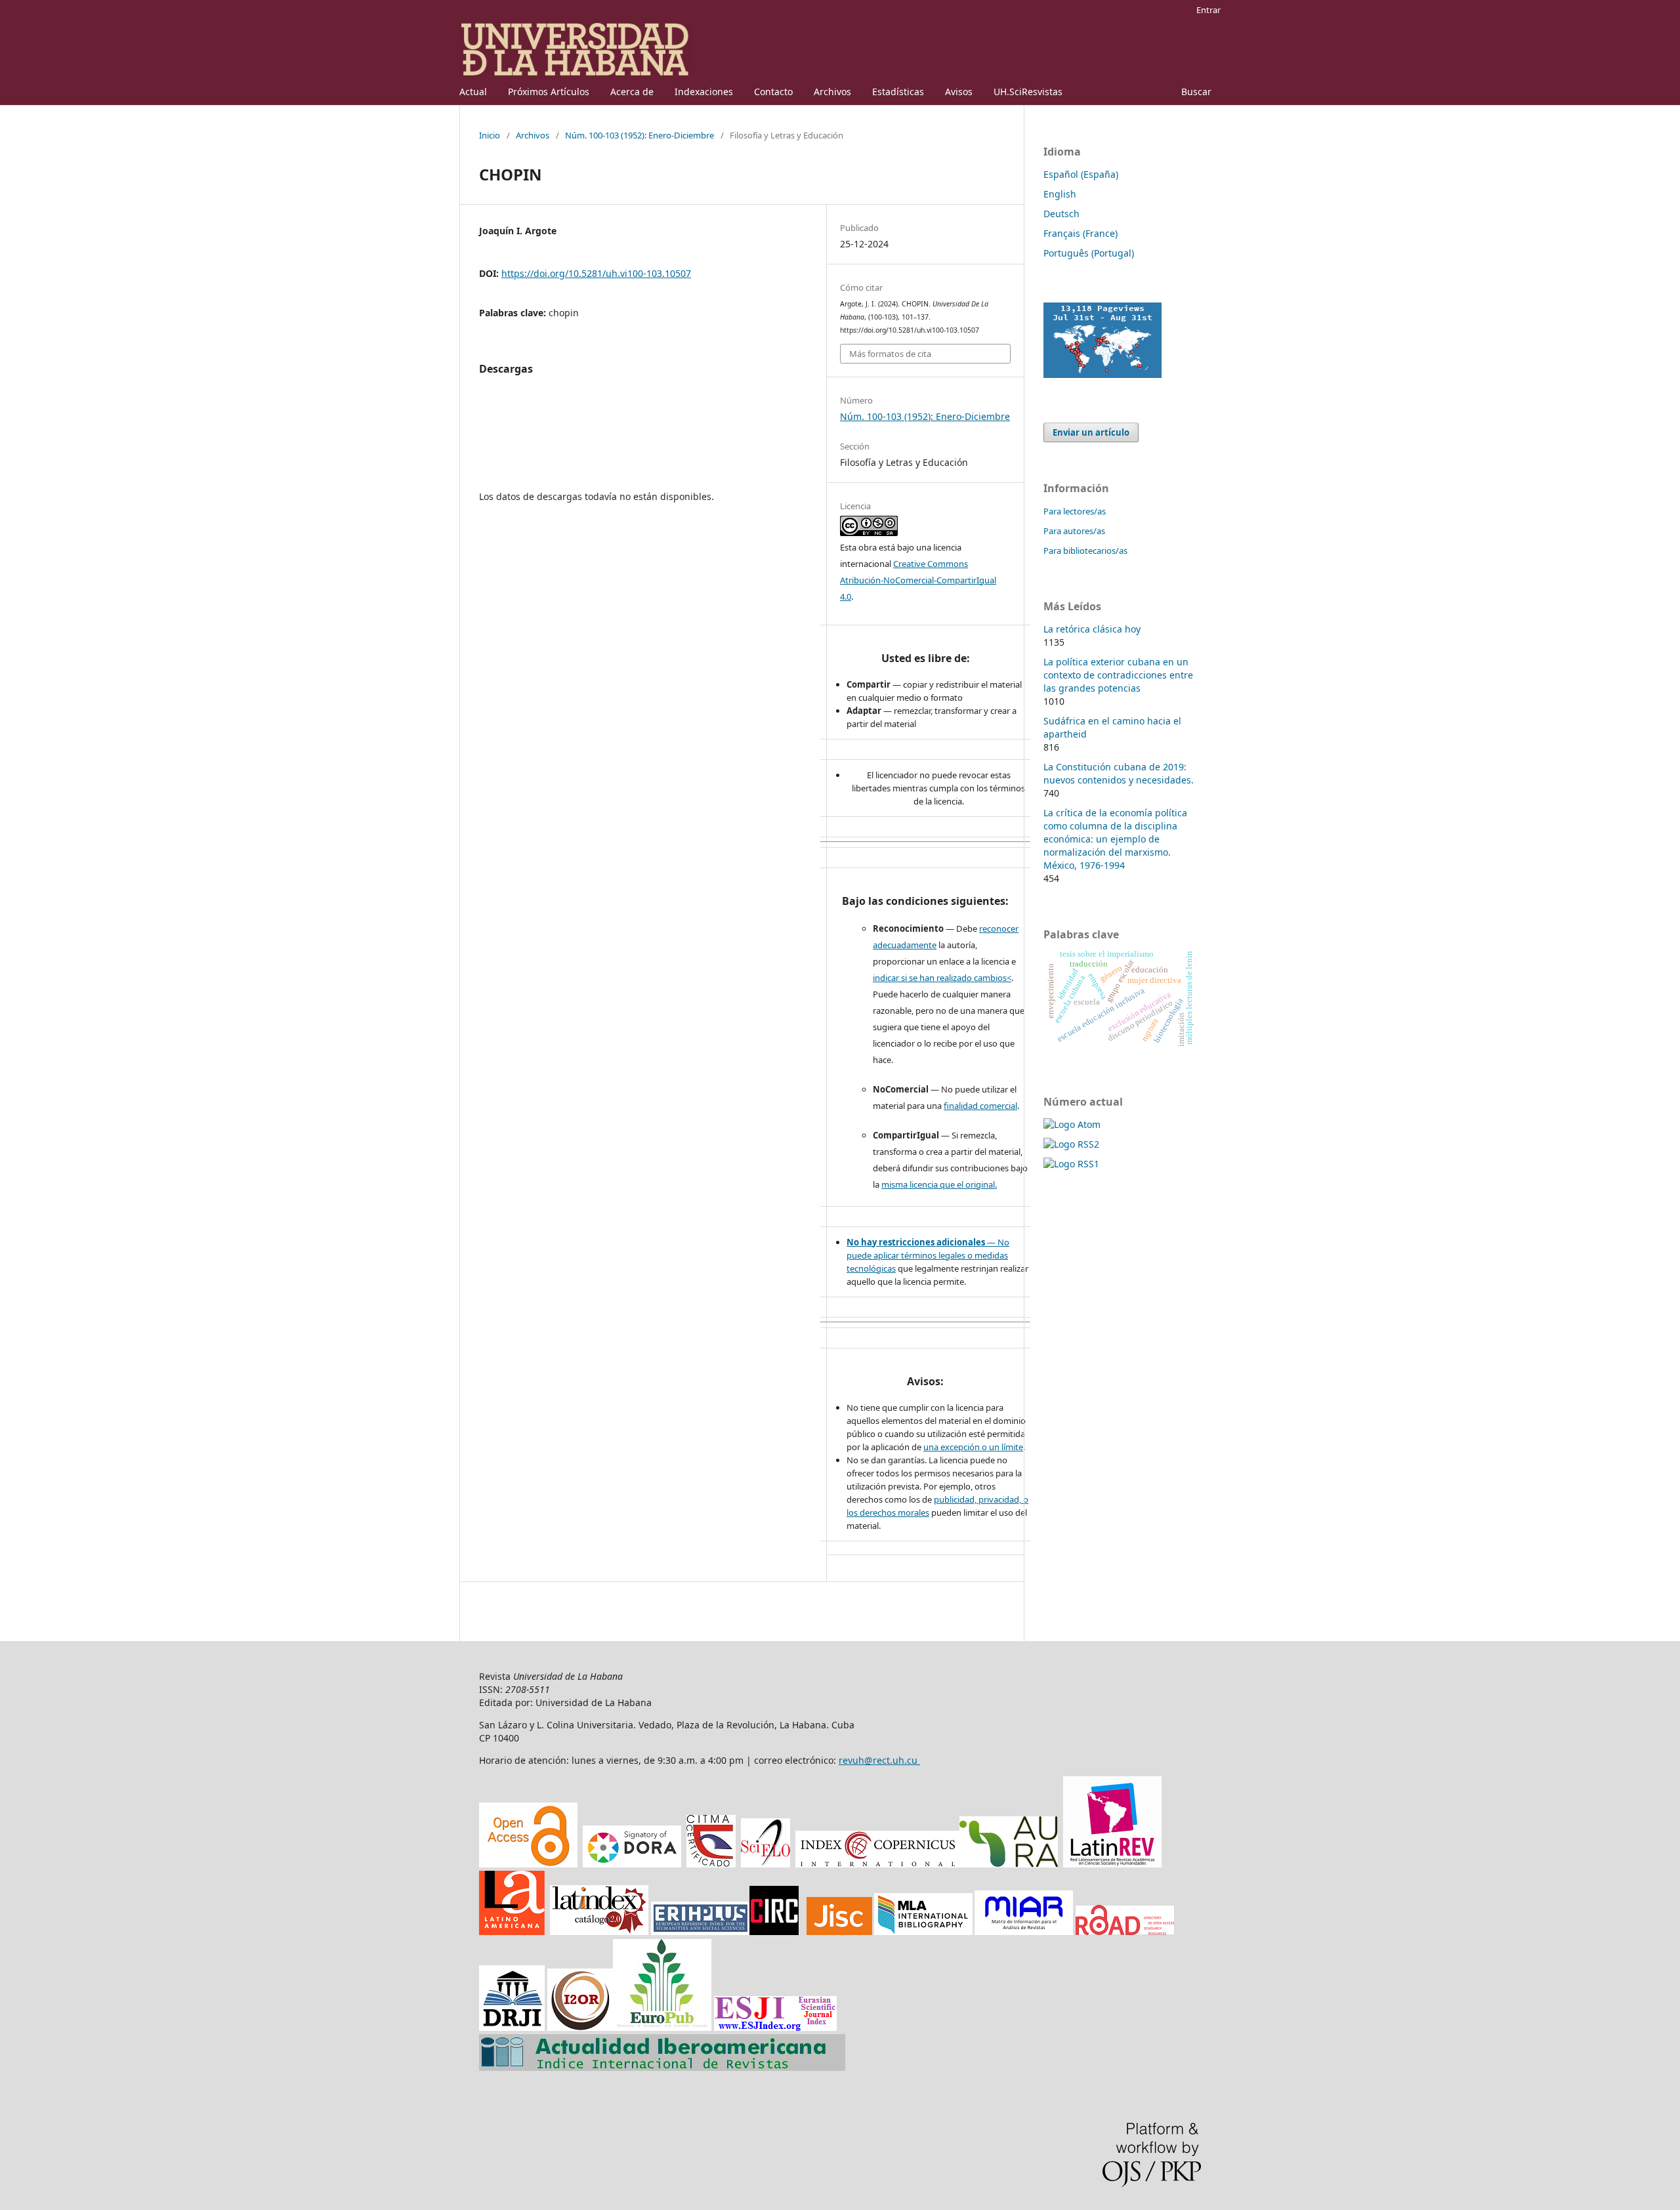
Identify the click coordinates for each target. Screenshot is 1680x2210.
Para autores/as (1074, 531)
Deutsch (1061, 214)
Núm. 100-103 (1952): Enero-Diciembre (640, 135)
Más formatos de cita (890, 354)
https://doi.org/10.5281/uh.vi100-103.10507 (596, 273)
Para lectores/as (1075, 511)
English (1060, 194)
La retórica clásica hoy (1092, 629)
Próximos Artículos (549, 92)
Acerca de (632, 92)
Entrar (1208, 10)
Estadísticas (898, 92)
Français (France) (1081, 233)
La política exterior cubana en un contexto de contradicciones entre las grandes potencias (1118, 675)
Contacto (773, 92)
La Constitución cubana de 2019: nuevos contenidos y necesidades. (1119, 773)
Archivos (832, 92)
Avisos (959, 92)
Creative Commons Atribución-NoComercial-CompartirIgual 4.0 (918, 580)
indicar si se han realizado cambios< (942, 978)
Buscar (1196, 92)
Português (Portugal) (1089, 253)
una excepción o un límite (973, 1447)
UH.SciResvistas (1028, 92)
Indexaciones (704, 92)
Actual (473, 92)
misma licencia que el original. (939, 1184)
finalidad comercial (980, 1106)
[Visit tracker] (1102, 374)
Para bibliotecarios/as (1085, 551)
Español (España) (1081, 174)
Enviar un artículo (1091, 432)
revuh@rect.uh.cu (879, 1760)
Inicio (490, 135)
